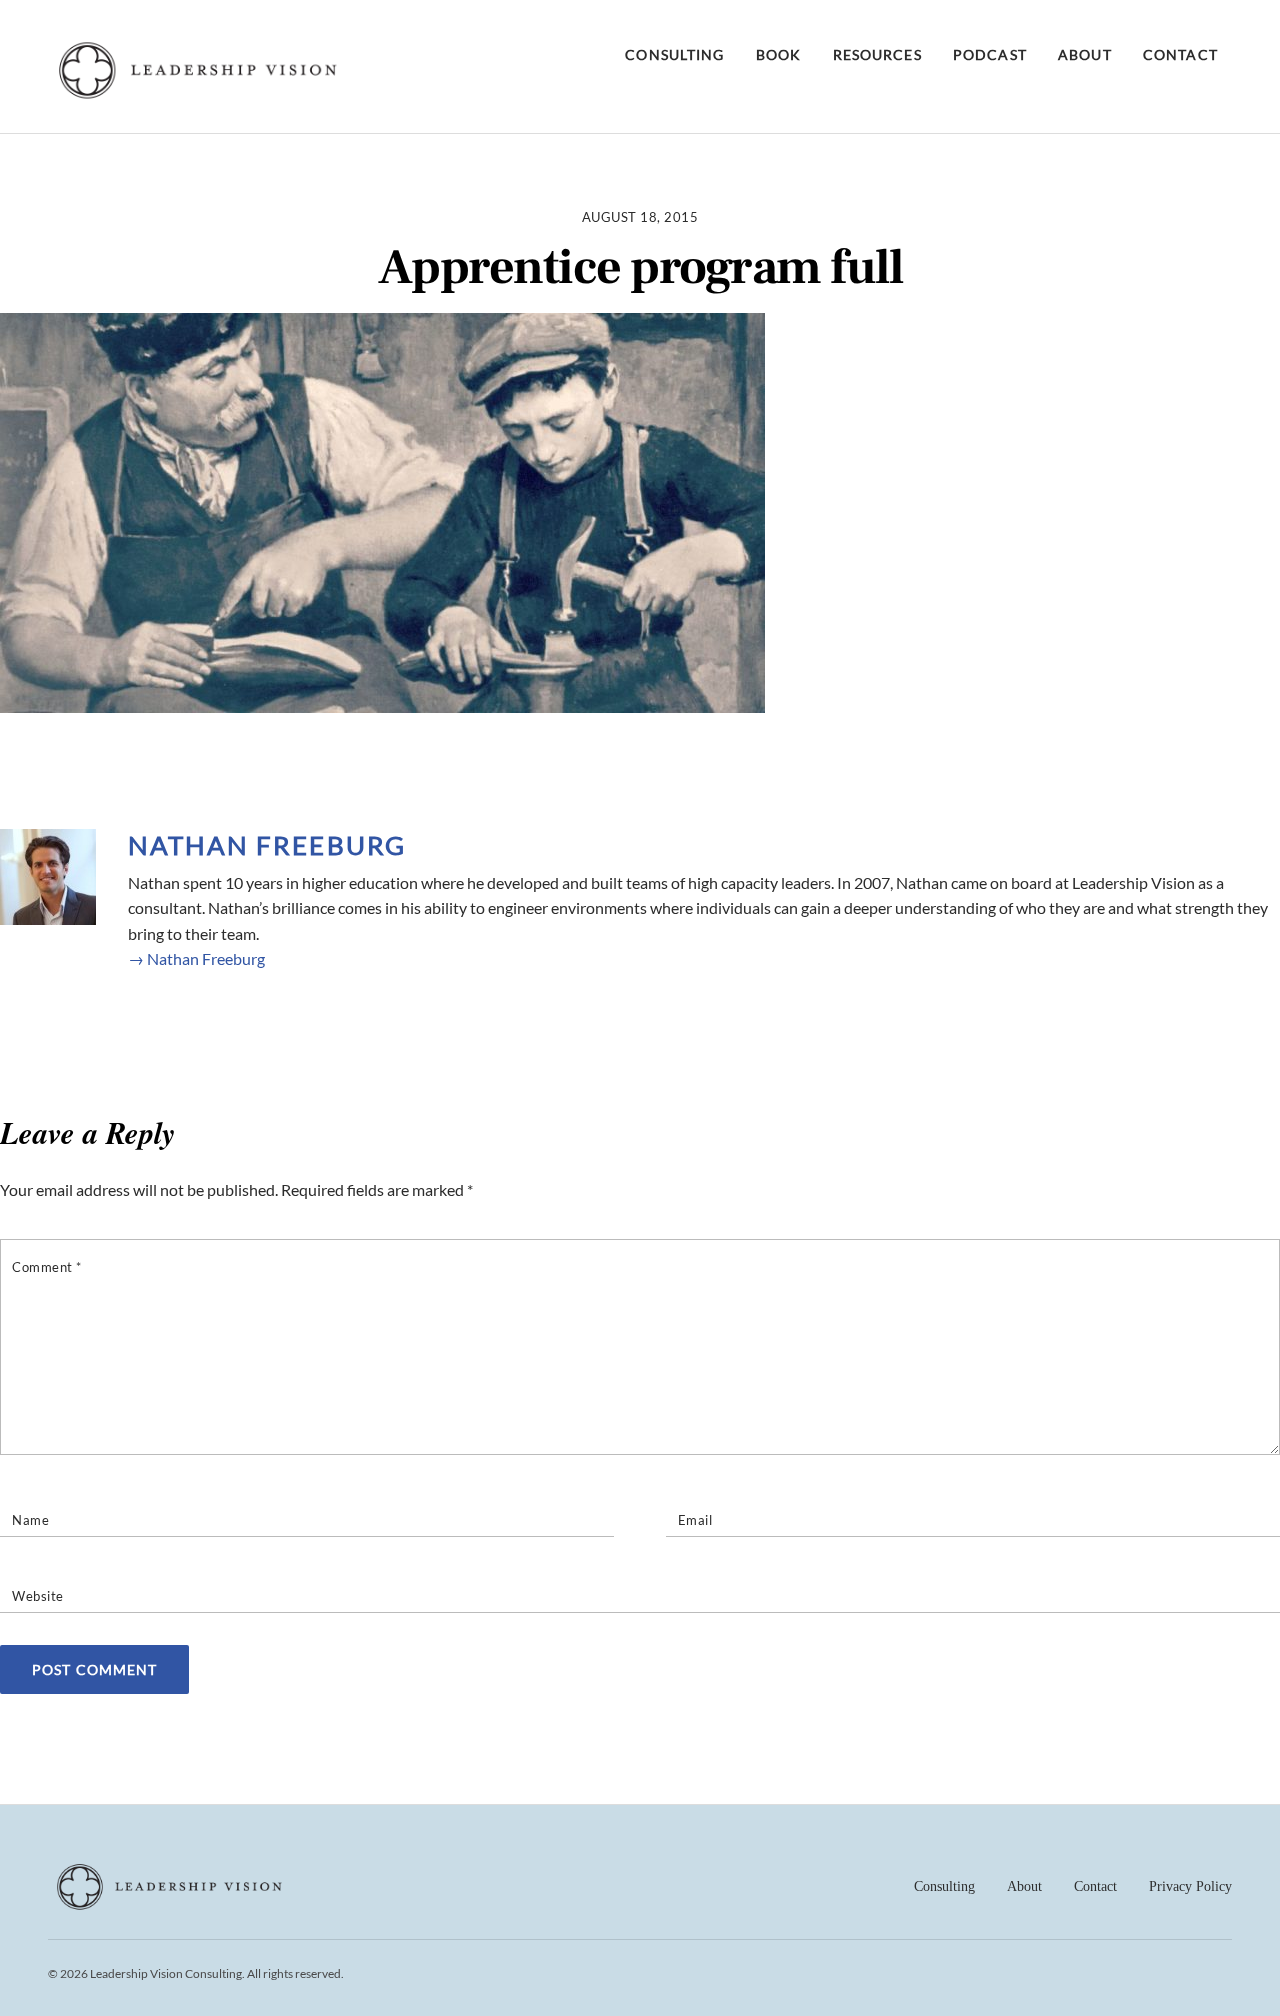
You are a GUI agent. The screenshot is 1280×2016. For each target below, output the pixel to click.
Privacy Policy (1190, 1886)
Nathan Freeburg (267, 845)
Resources (877, 54)
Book (778, 54)
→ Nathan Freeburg (196, 958)
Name (30, 1520)
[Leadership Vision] (198, 94)
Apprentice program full (640, 268)
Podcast (990, 54)
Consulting (674, 54)
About (1085, 54)
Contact (1180, 54)
